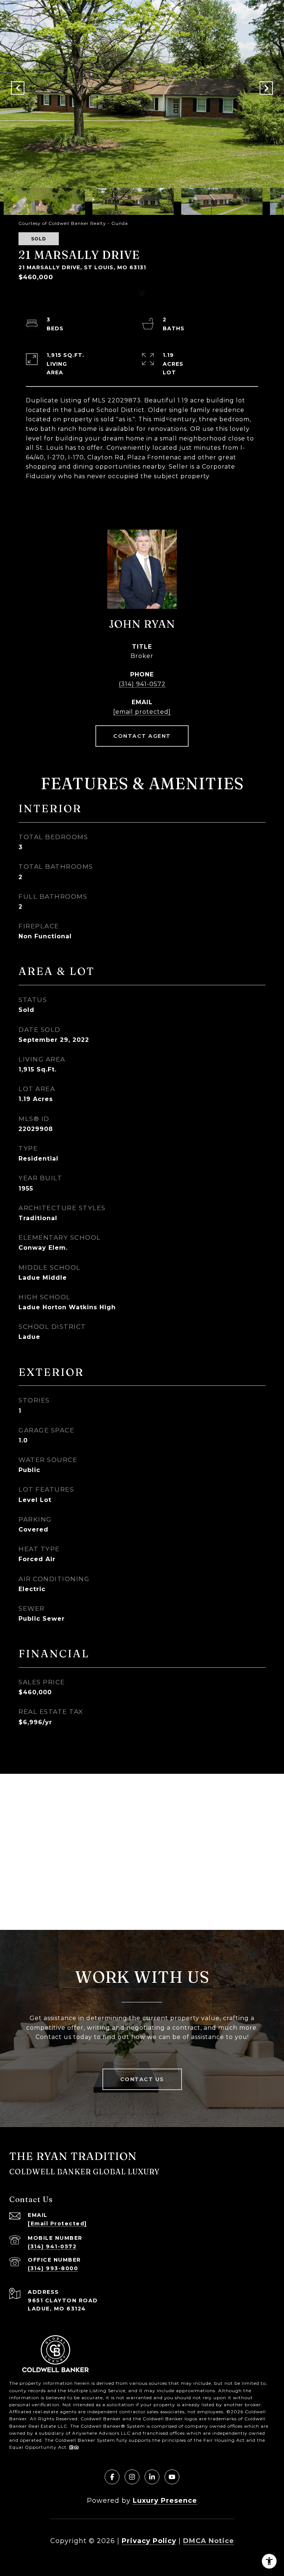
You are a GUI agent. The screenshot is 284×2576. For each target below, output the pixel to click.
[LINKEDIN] (152, 2477)
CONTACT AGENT (142, 736)
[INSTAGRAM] (132, 2477)
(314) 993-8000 (53, 2268)
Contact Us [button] (142, 2079)
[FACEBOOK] (112, 2477)
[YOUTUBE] (172, 2477)
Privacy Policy (149, 2541)
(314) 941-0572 (142, 684)
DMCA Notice (209, 2541)
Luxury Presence (165, 2501)
